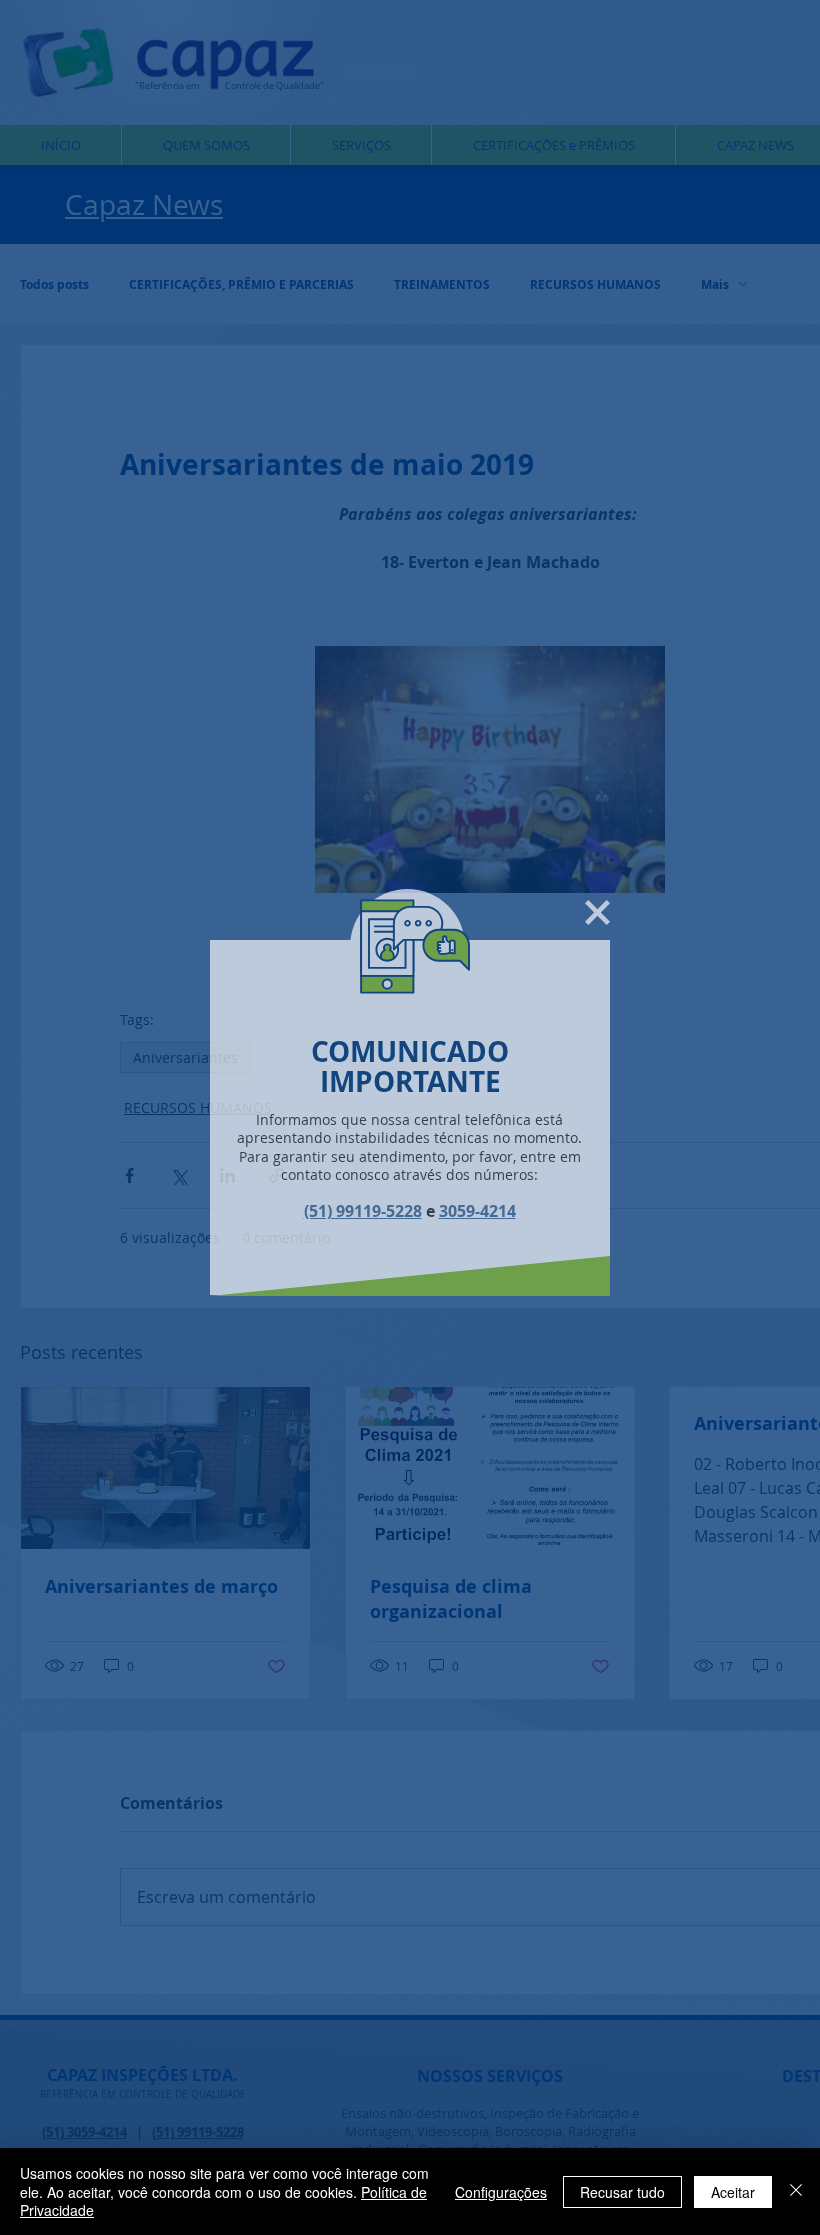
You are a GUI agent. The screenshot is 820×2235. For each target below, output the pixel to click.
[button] (597, 912)
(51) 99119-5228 (363, 1211)
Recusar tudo (622, 2192)
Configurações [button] (501, 2192)
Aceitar (733, 2192)
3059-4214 (477, 1211)
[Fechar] (796, 2191)
